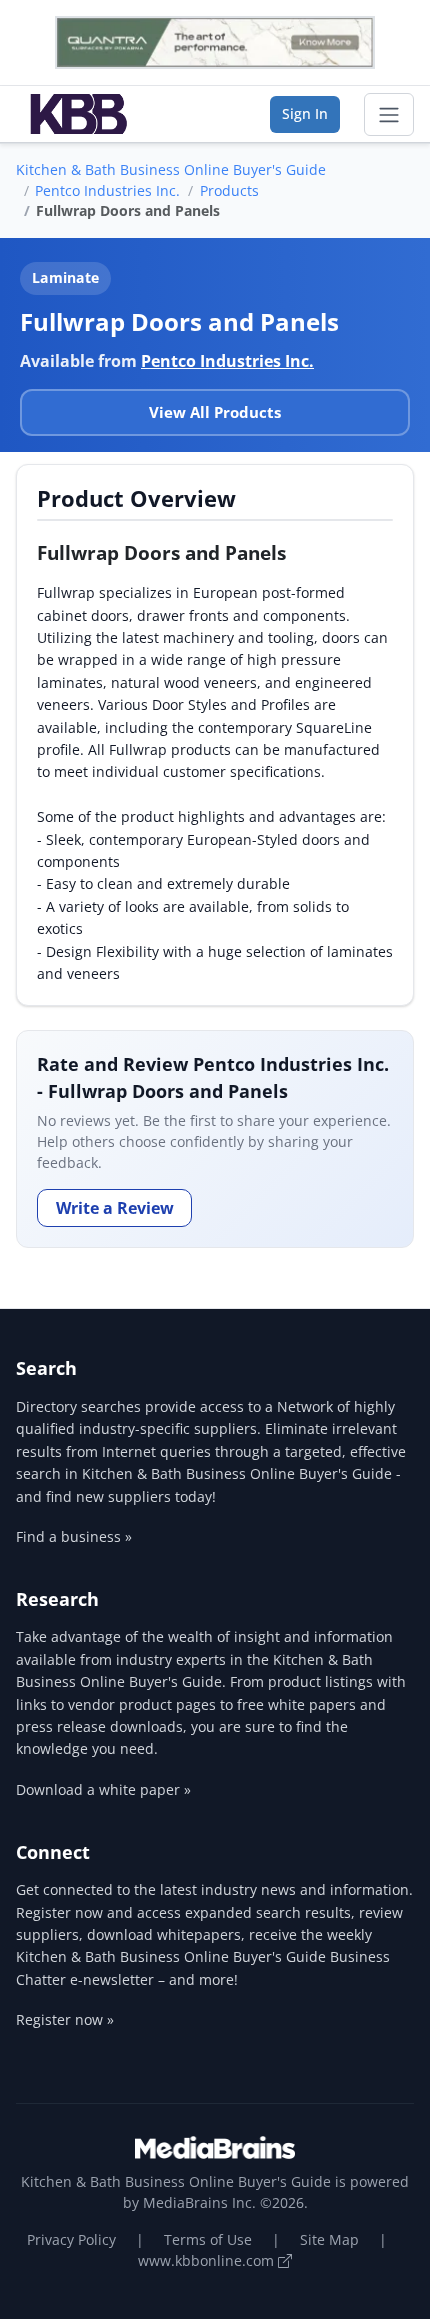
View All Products (215, 412)
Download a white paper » (103, 1789)
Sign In (305, 113)
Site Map (329, 2239)
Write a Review (115, 1208)
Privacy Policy (71, 2239)
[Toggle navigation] (389, 115)
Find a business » (74, 1536)
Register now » (65, 2019)
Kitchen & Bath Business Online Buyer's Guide (171, 169)
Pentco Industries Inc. (107, 190)
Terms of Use (208, 2239)
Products (229, 190)
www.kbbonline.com (208, 2260)
